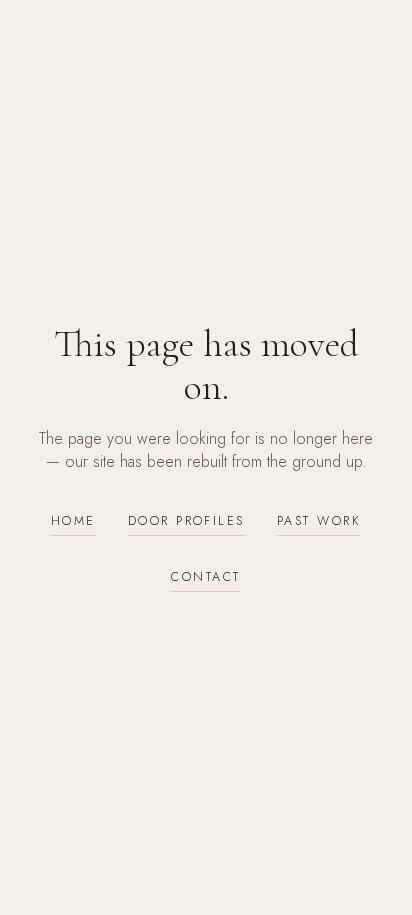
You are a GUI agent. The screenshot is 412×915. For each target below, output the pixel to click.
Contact (205, 577)
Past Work (319, 521)
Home (73, 521)
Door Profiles (186, 521)
